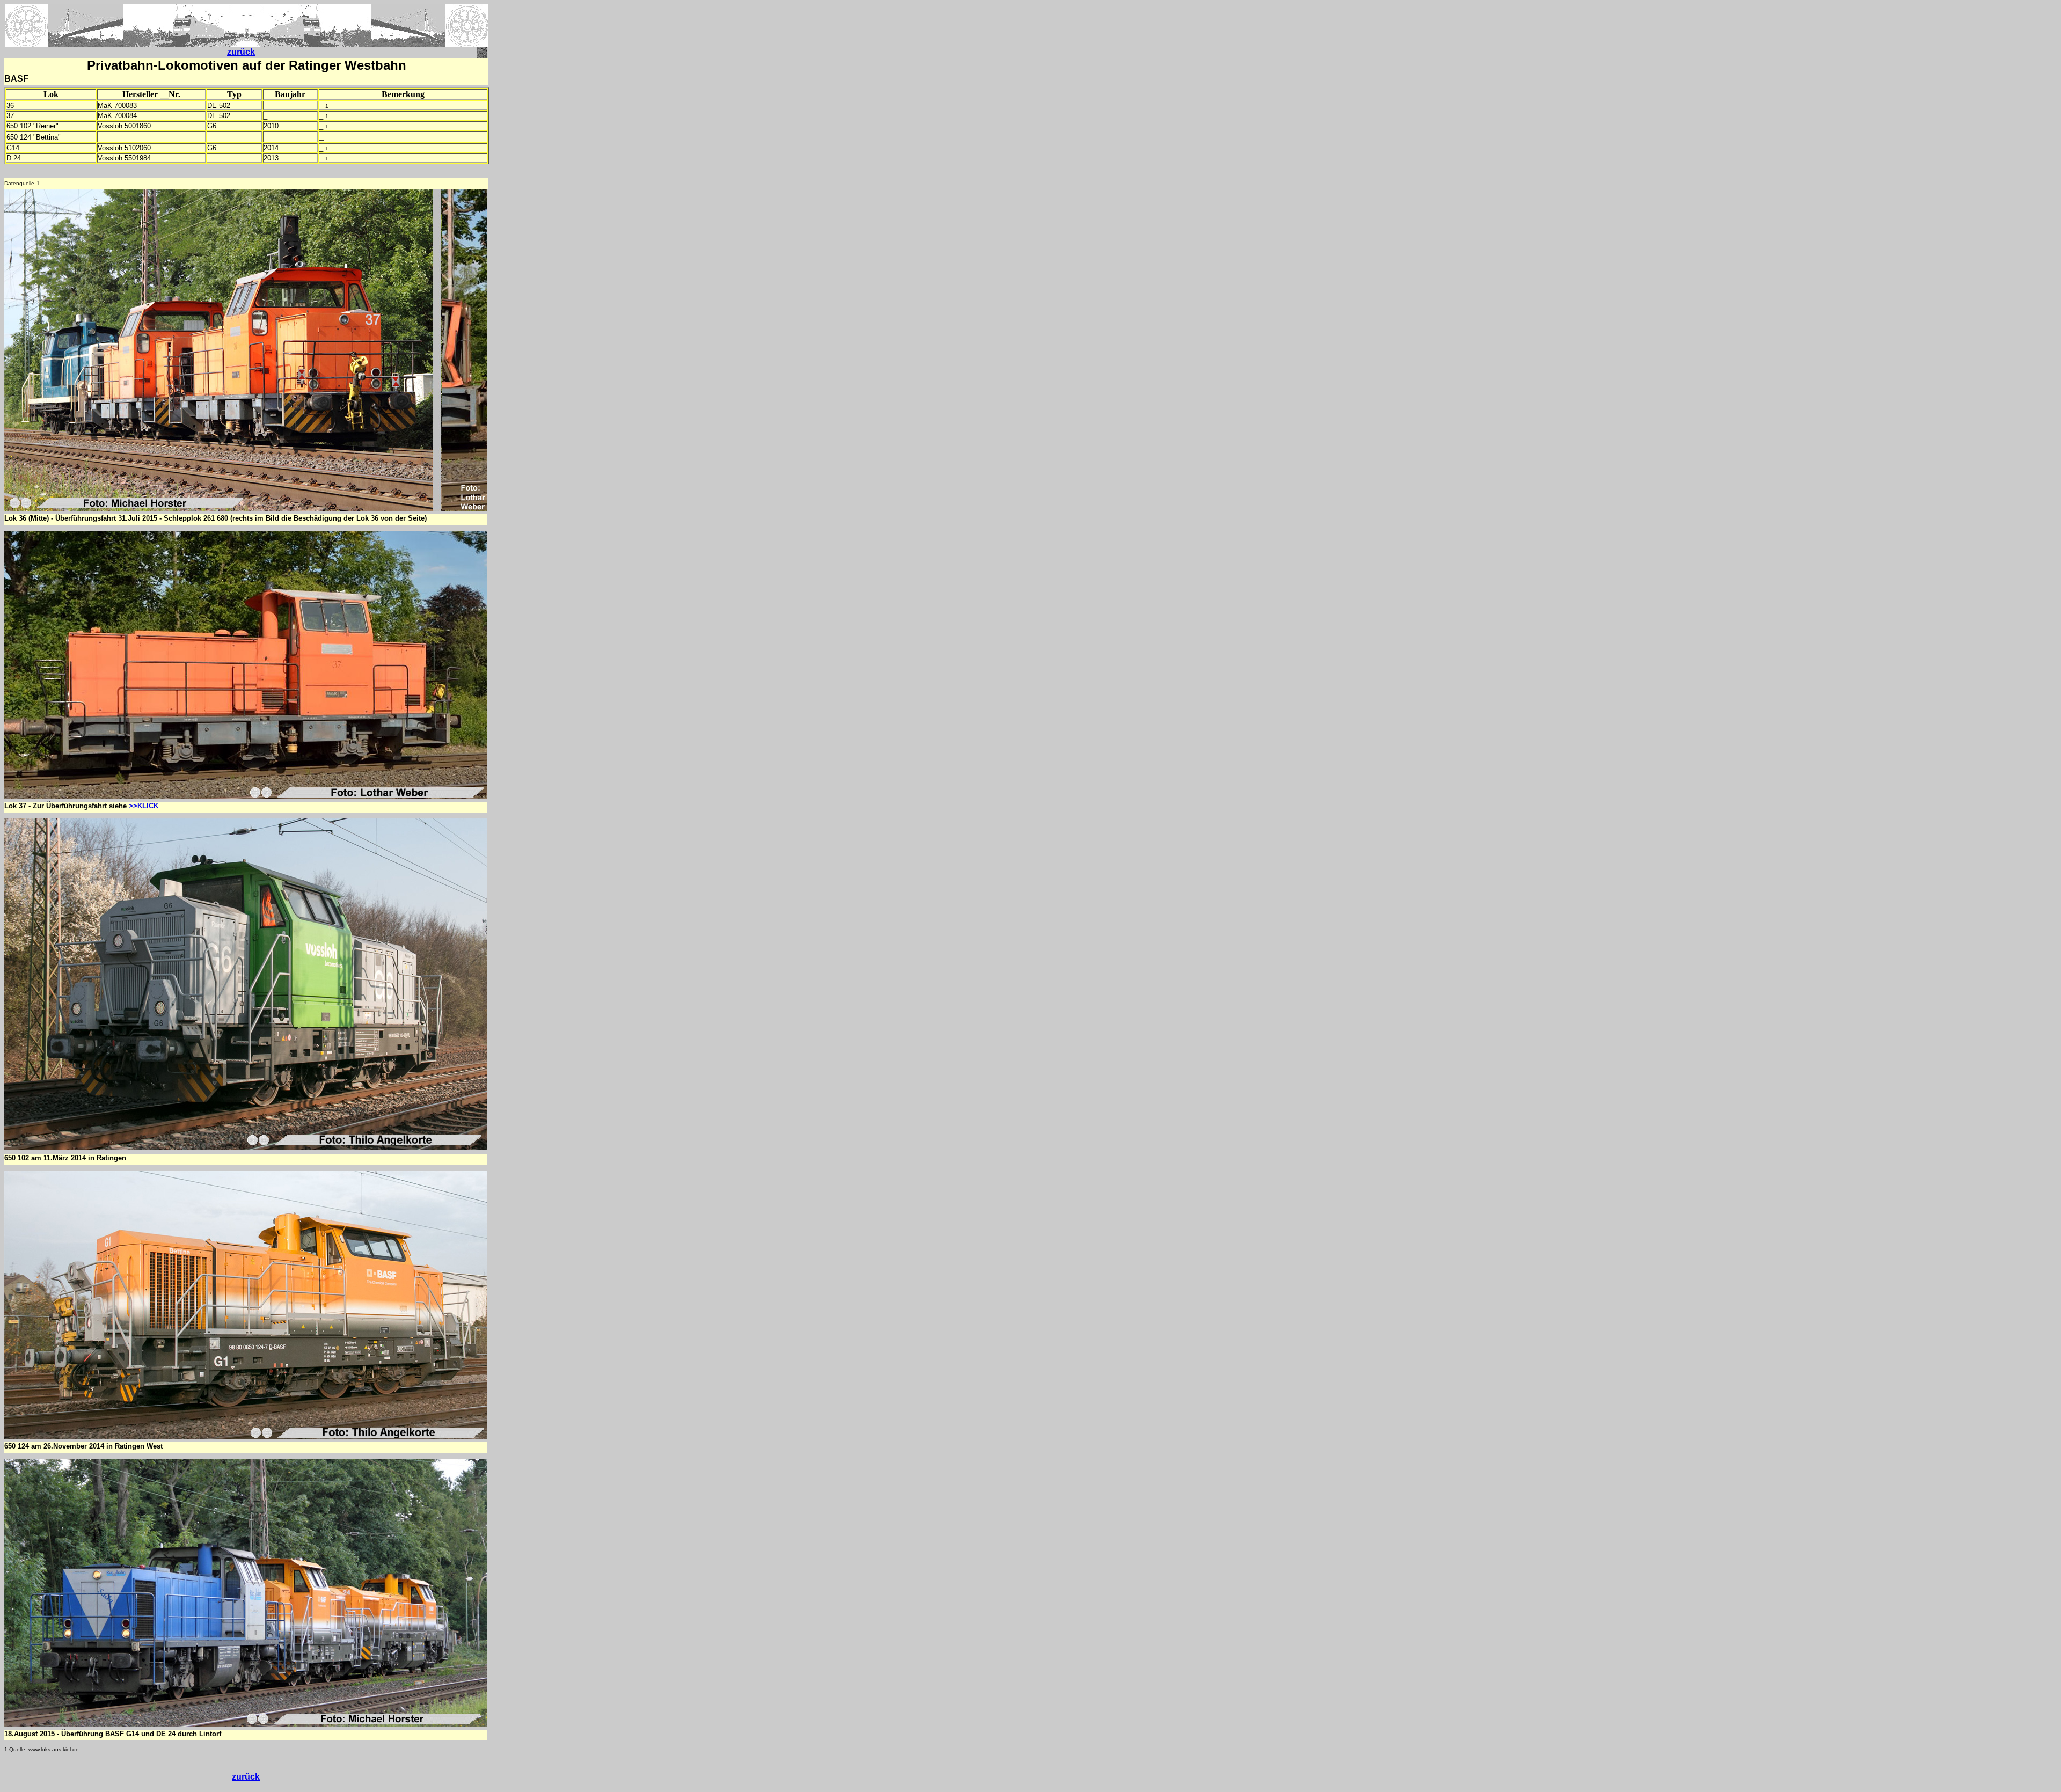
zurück (241, 52)
